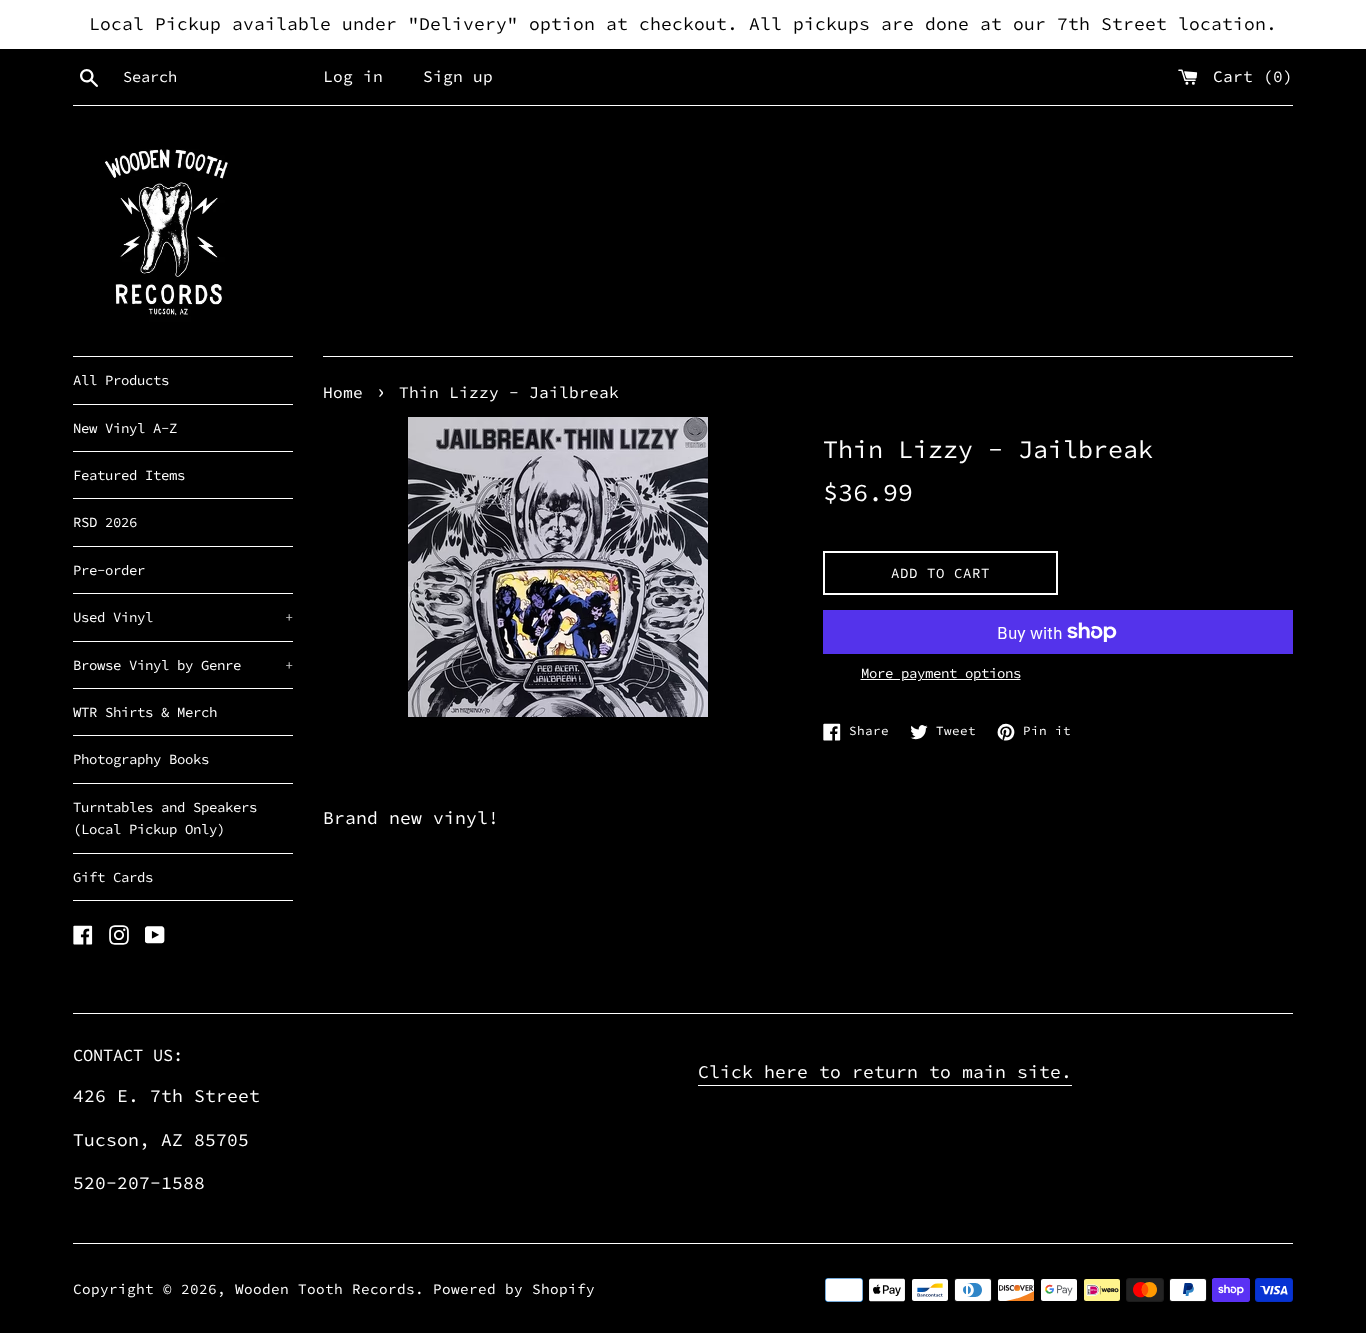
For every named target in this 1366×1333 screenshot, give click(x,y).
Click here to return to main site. (885, 1071)
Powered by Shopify (514, 1289)
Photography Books (141, 759)
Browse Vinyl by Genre (183, 665)
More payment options (941, 673)
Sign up (458, 76)
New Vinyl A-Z (125, 428)
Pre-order (109, 570)
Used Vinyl (183, 617)
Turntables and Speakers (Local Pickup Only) (165, 818)
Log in (353, 76)
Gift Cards (113, 877)
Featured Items (129, 475)
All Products (121, 380)
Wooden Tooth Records (325, 1289)
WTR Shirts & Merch (145, 712)
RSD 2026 (105, 522)
